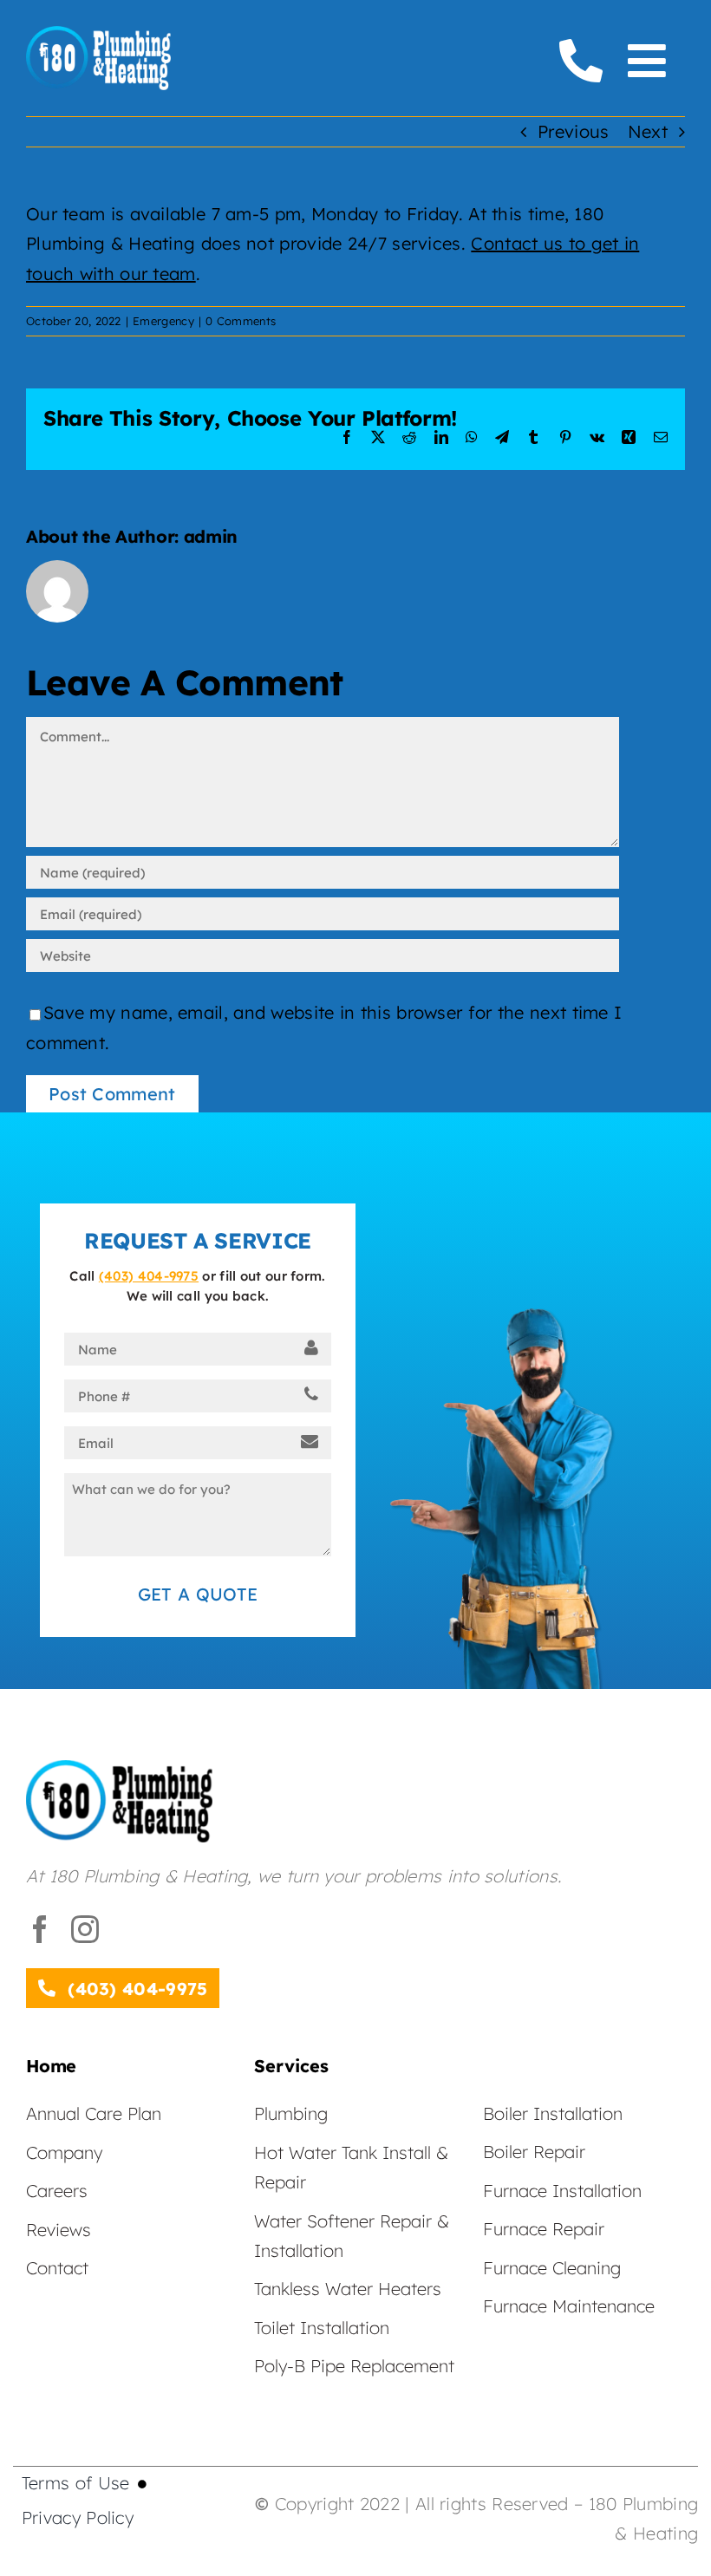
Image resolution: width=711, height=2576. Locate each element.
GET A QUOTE (198, 1594)
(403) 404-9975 (149, 1276)
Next (648, 131)
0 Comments (241, 321)
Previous (573, 131)
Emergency (163, 321)
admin (211, 536)
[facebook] (40, 1929)
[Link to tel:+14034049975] (581, 61)
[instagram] (85, 1929)
